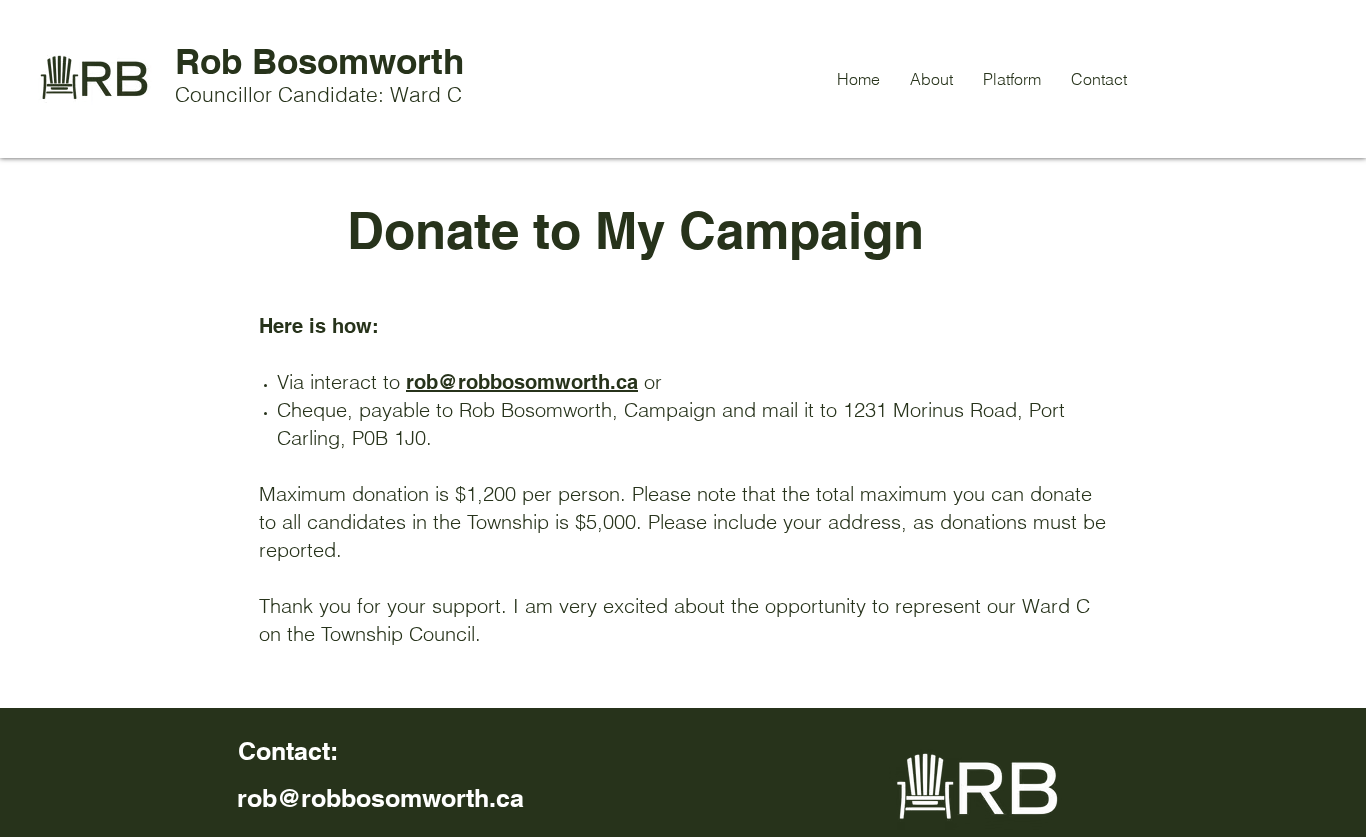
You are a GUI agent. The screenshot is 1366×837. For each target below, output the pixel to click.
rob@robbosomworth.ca (522, 382)
